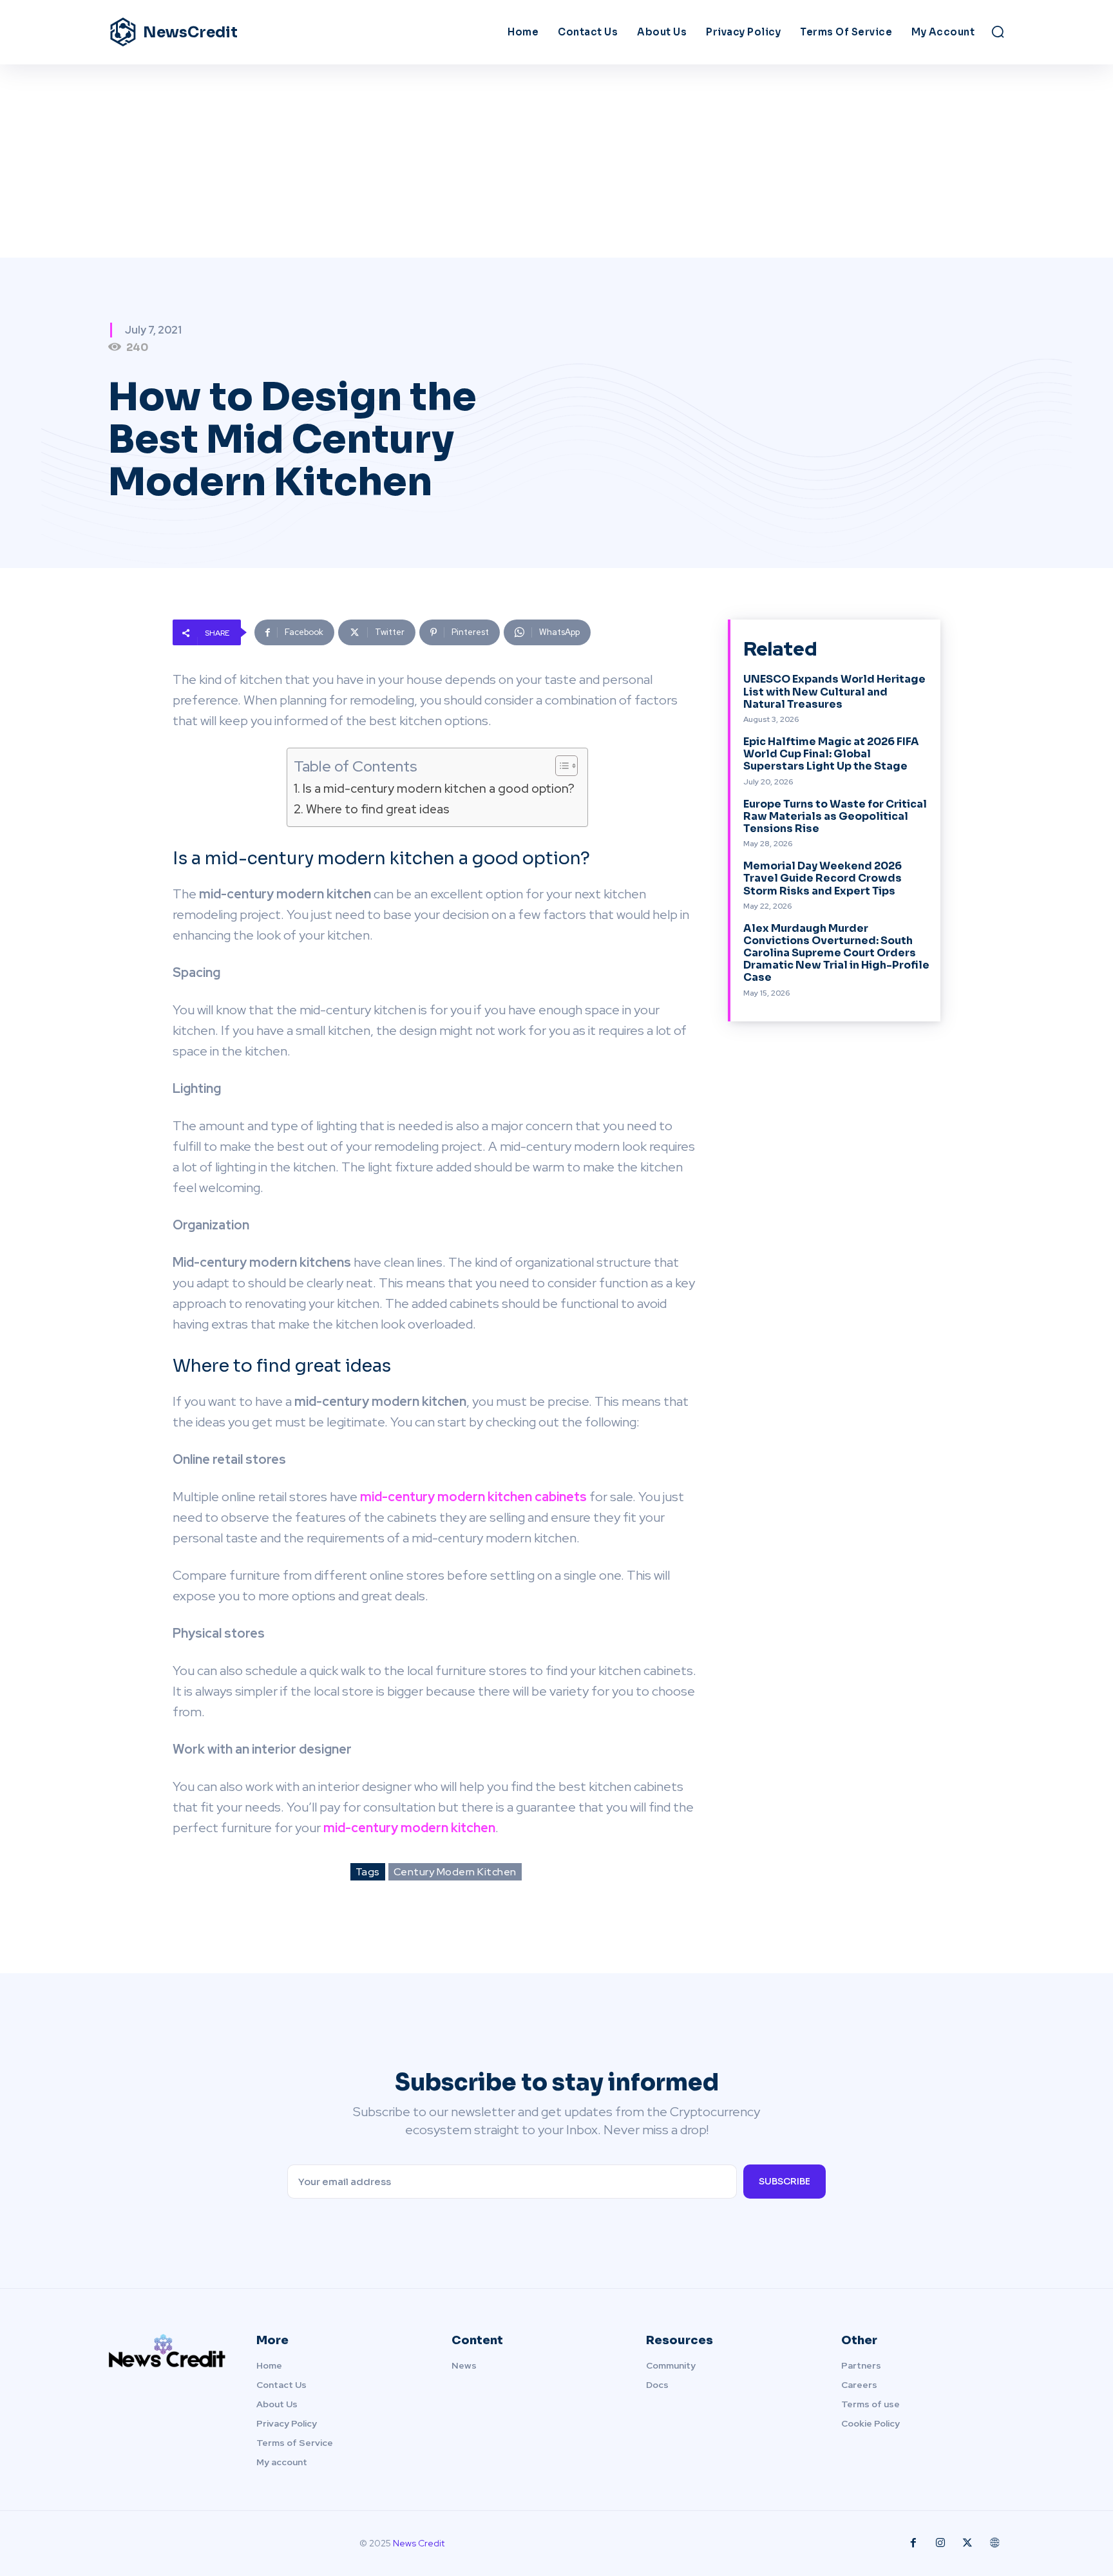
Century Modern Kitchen (455, 1872)
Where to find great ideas (378, 809)
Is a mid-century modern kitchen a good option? (439, 789)
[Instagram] (940, 2543)
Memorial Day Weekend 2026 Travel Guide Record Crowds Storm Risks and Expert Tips (823, 878)
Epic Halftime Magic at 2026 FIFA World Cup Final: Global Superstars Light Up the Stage (831, 754)
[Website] (994, 2543)
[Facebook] (913, 2543)
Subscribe (785, 2181)
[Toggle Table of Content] (560, 766)
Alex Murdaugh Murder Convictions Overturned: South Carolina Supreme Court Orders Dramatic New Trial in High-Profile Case (836, 953)
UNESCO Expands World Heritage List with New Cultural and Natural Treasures (834, 691)
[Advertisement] (556, 161)
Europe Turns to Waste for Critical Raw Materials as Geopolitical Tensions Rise (835, 816)
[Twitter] (967, 2543)
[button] (998, 32)
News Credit (419, 2543)
